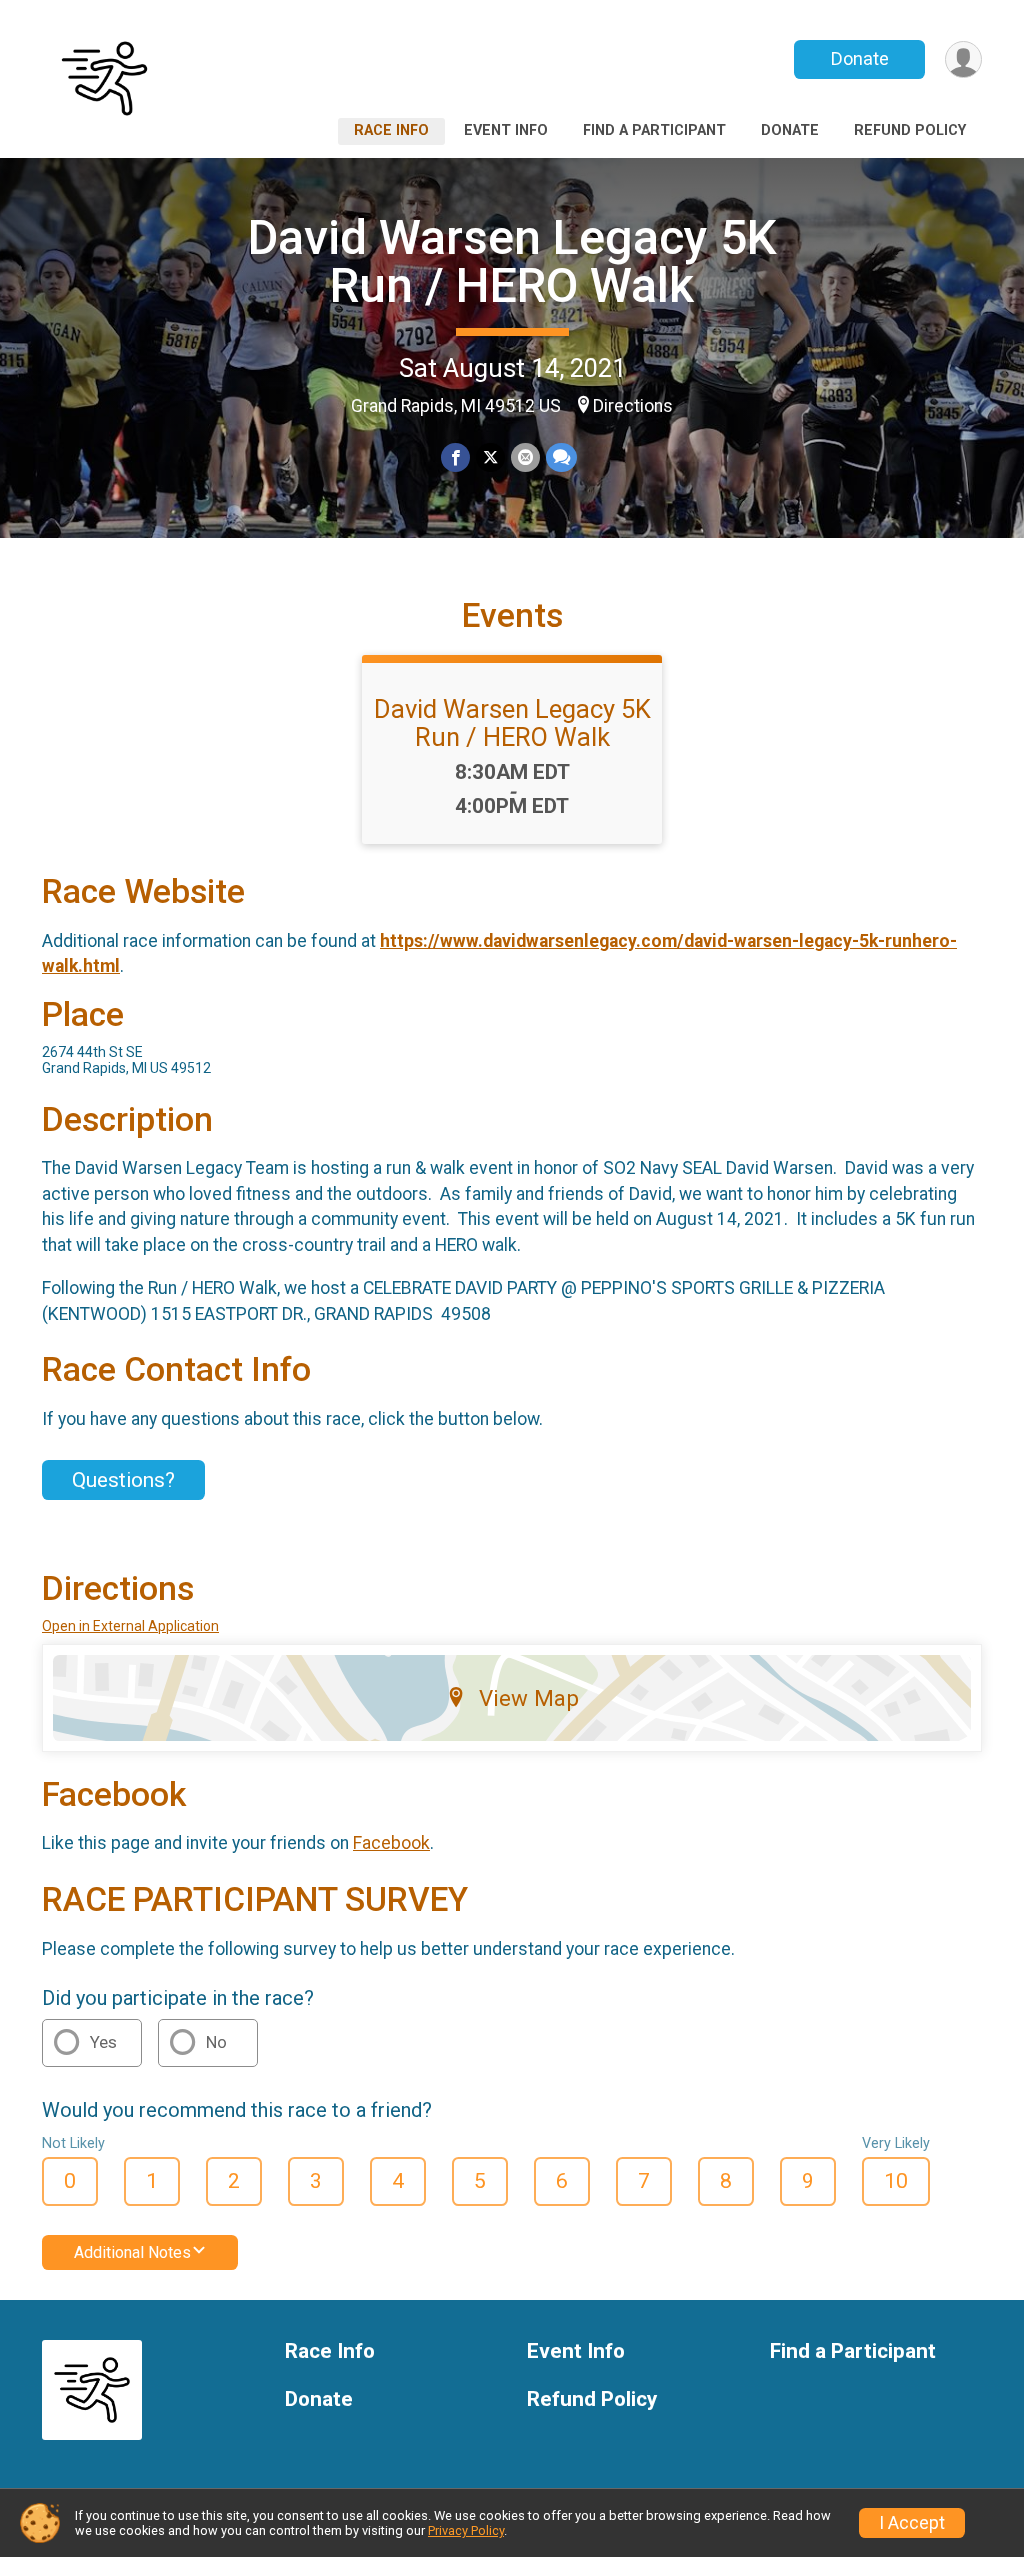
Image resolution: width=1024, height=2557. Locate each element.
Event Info (506, 130)
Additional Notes (132, 2252)
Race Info (391, 130)
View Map (529, 1698)
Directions (633, 406)
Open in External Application (130, 1626)
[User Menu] (963, 59)
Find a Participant (654, 130)
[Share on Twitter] (490, 457)
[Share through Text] (561, 457)
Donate (860, 58)
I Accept (912, 2523)
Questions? (123, 1480)
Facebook (391, 1843)
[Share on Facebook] (455, 457)
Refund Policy (910, 130)
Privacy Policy (466, 2530)
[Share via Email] (525, 457)
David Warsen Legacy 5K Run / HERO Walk (512, 261)
